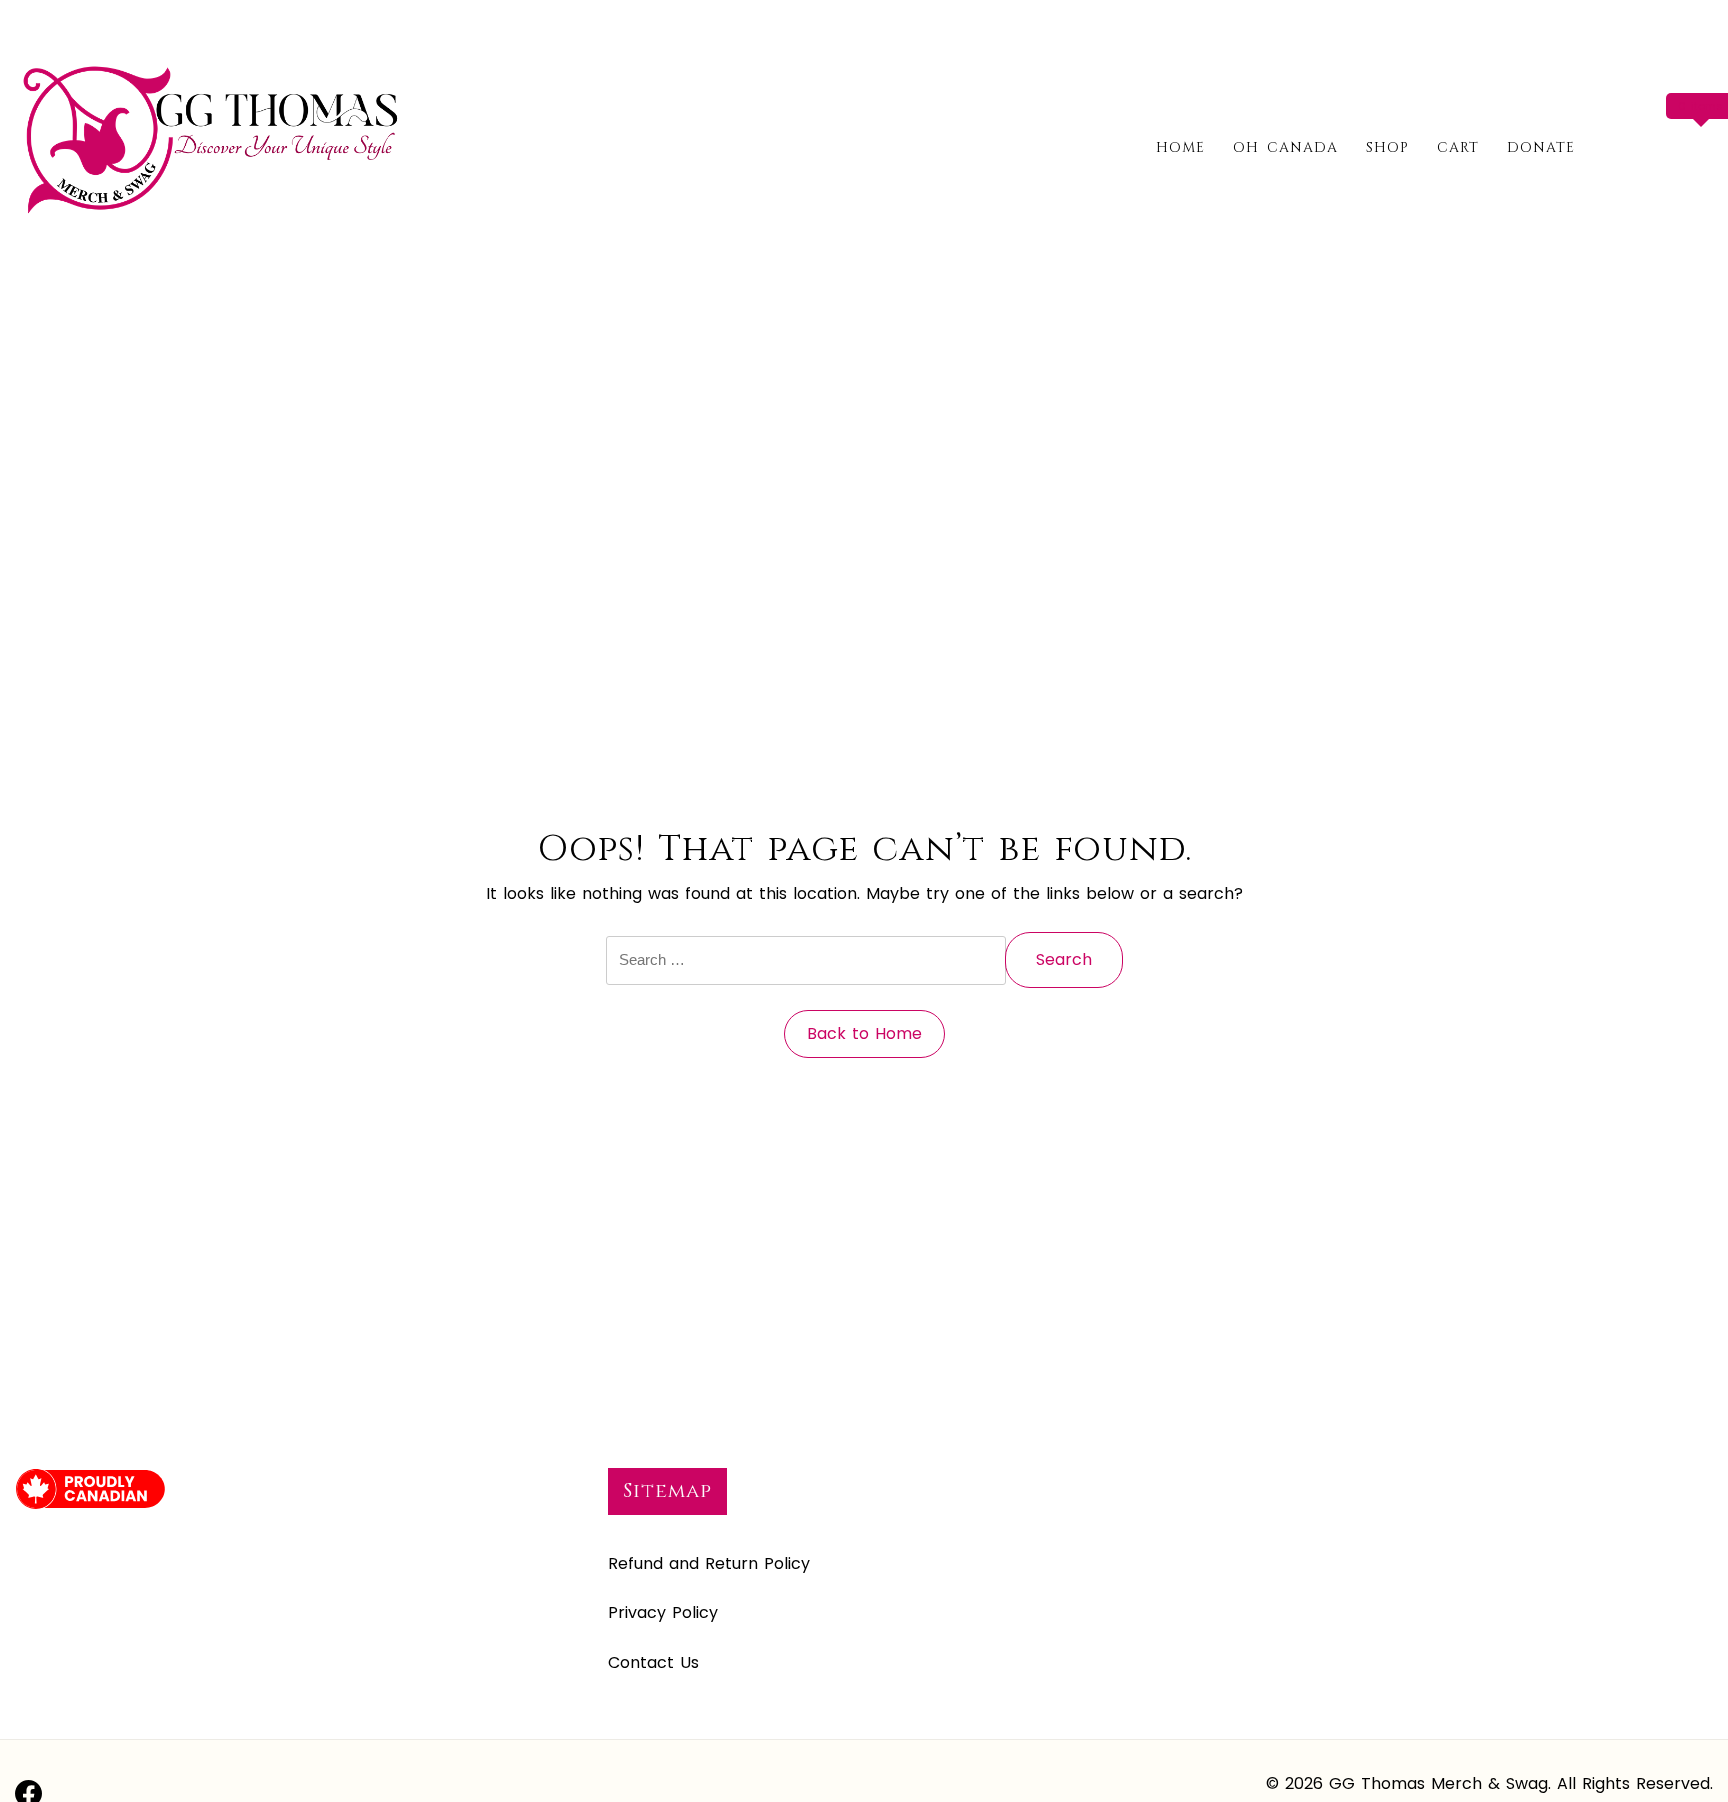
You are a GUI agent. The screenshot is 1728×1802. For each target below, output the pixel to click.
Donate (1541, 147)
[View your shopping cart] (1704, 146)
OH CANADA (1285, 147)
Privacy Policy (663, 1612)
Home (1180, 147)
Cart (1458, 147)
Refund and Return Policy (709, 1563)
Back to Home (864, 1033)
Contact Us (653, 1662)
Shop (1387, 147)
